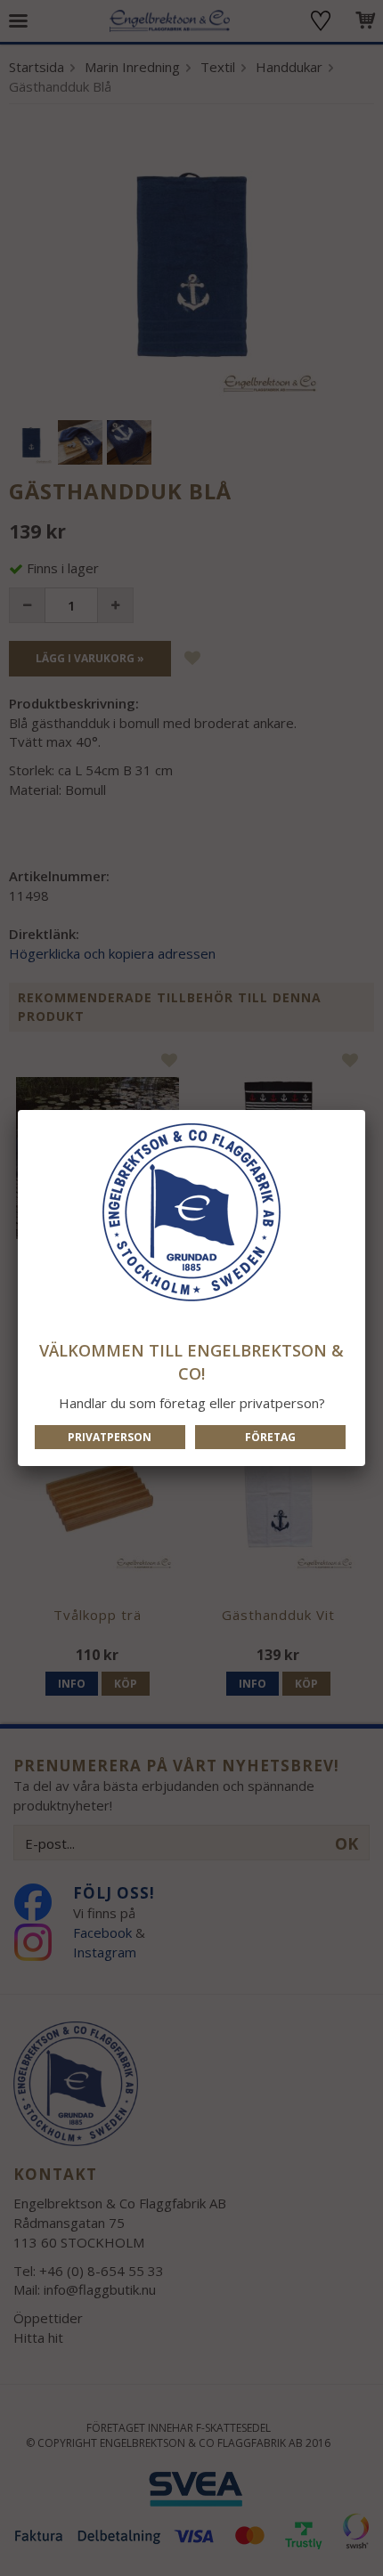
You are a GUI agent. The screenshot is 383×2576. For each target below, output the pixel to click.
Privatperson (110, 1437)
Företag (270, 1437)
